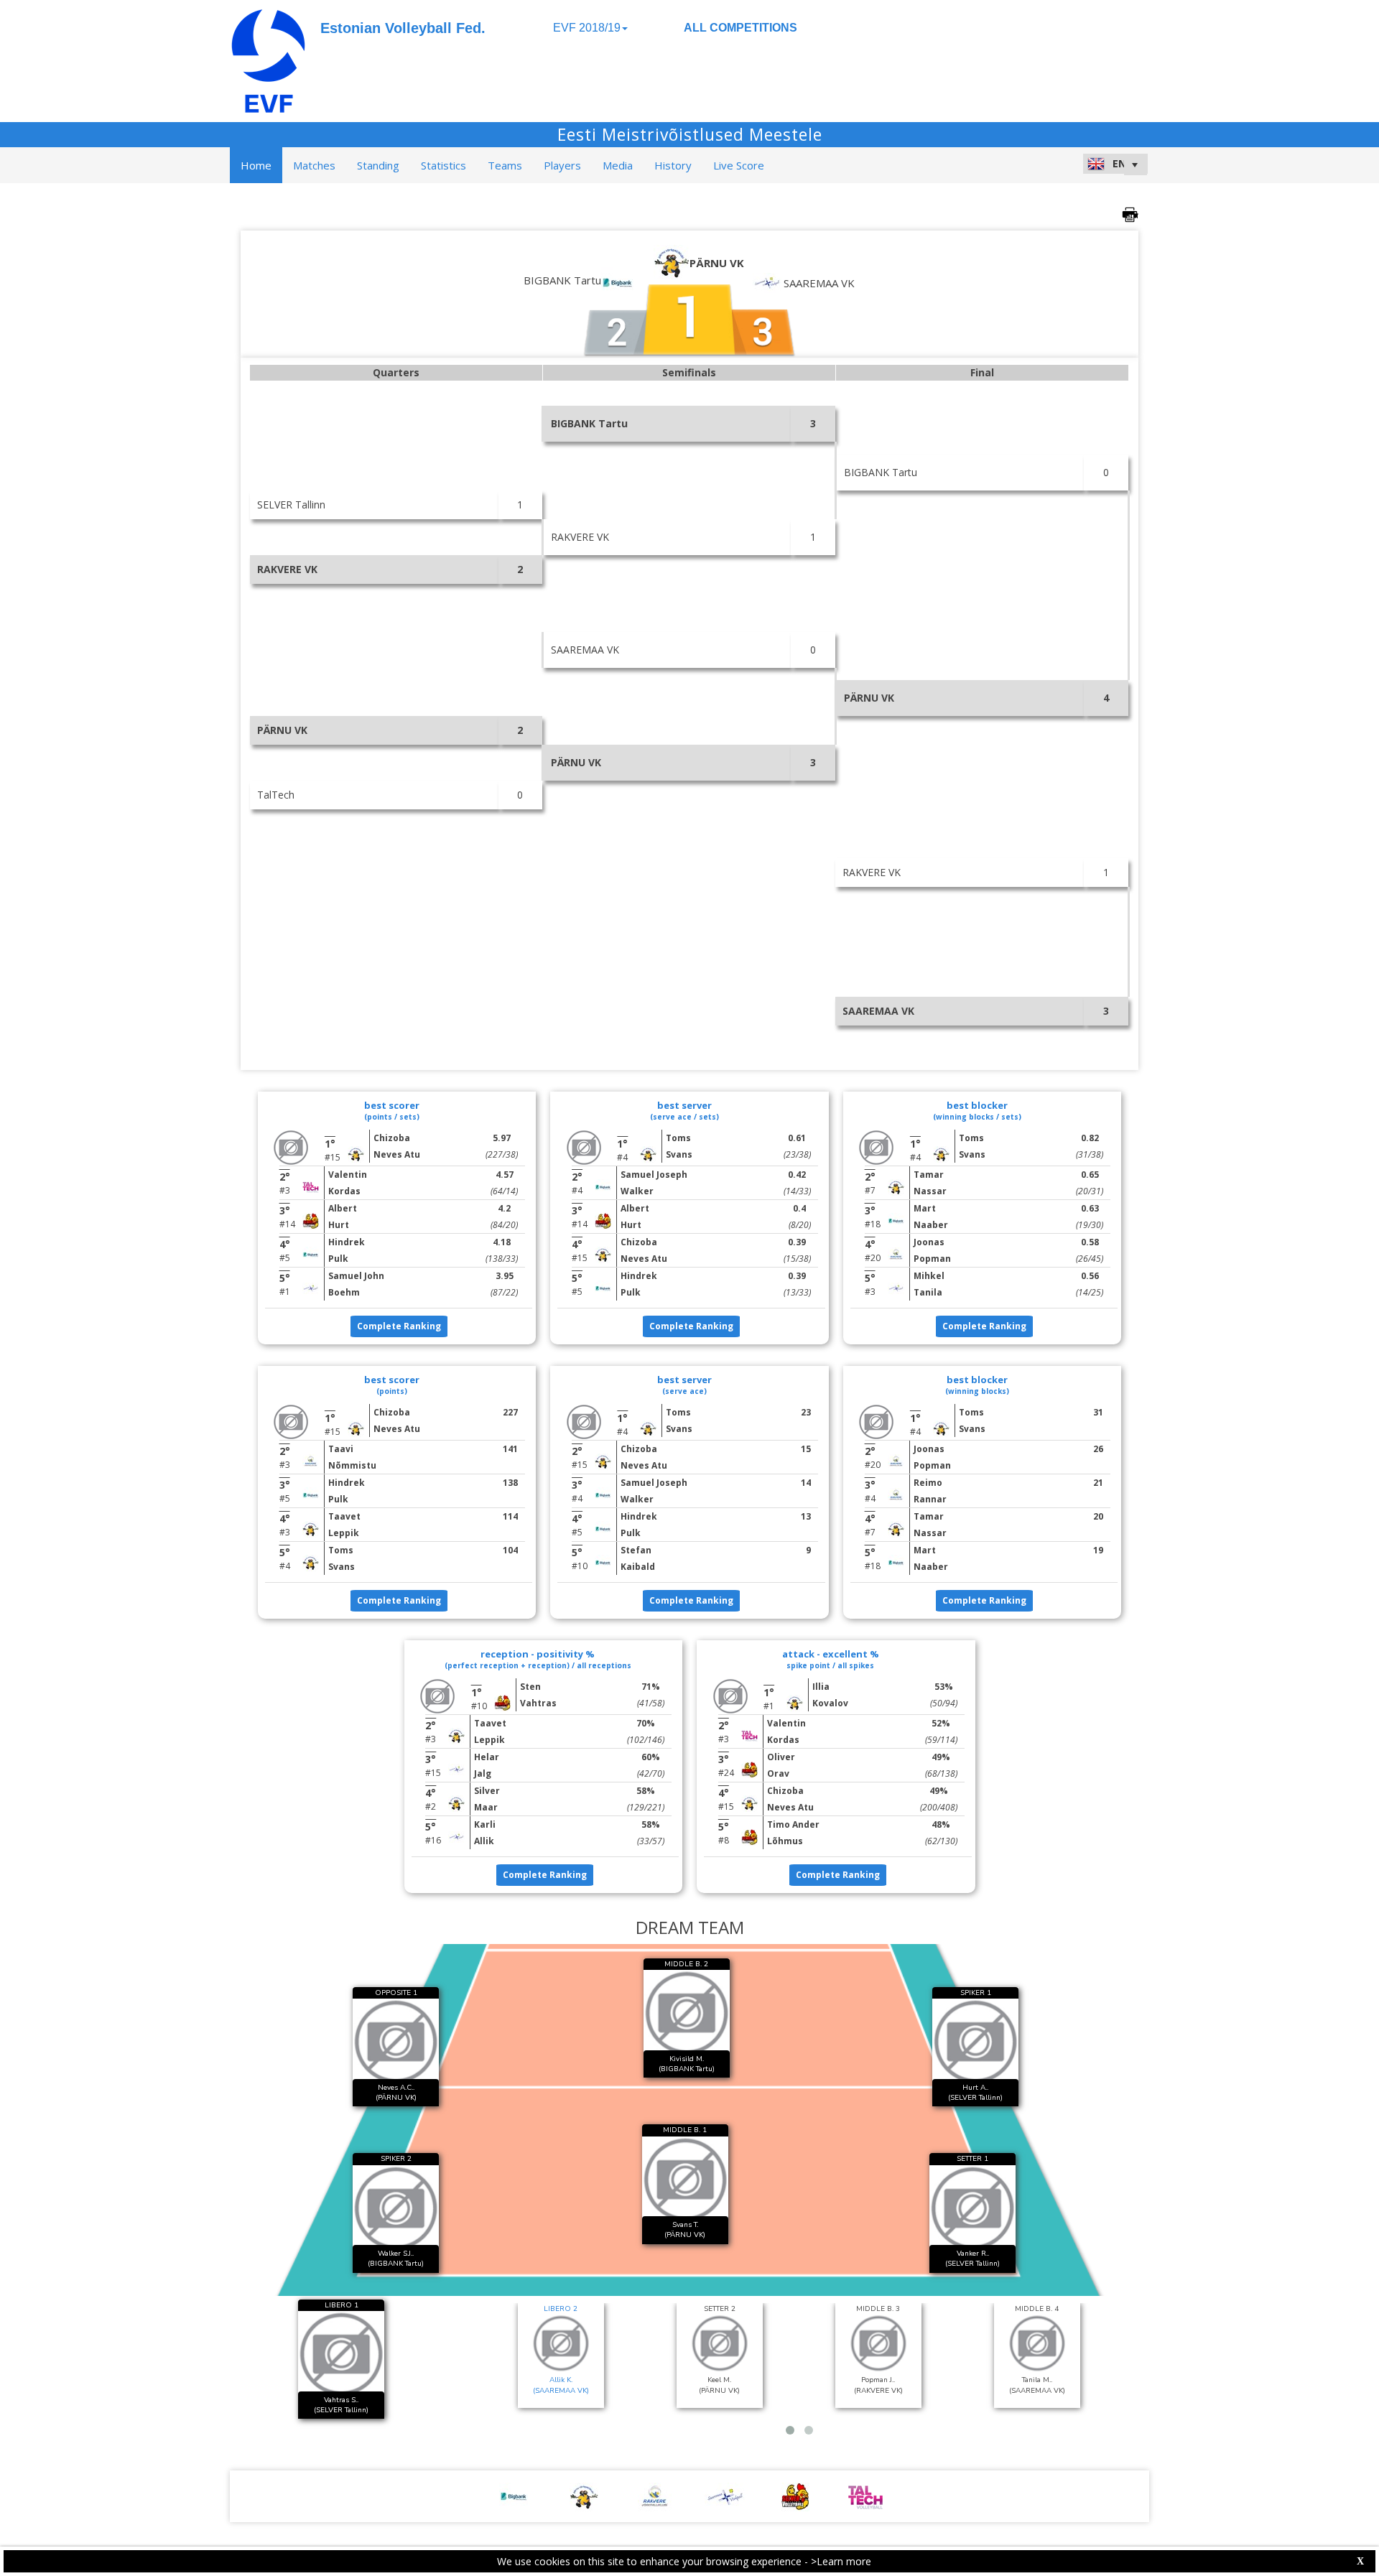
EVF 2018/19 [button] (587, 28)
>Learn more (841, 2561)
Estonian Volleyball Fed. (403, 28)
